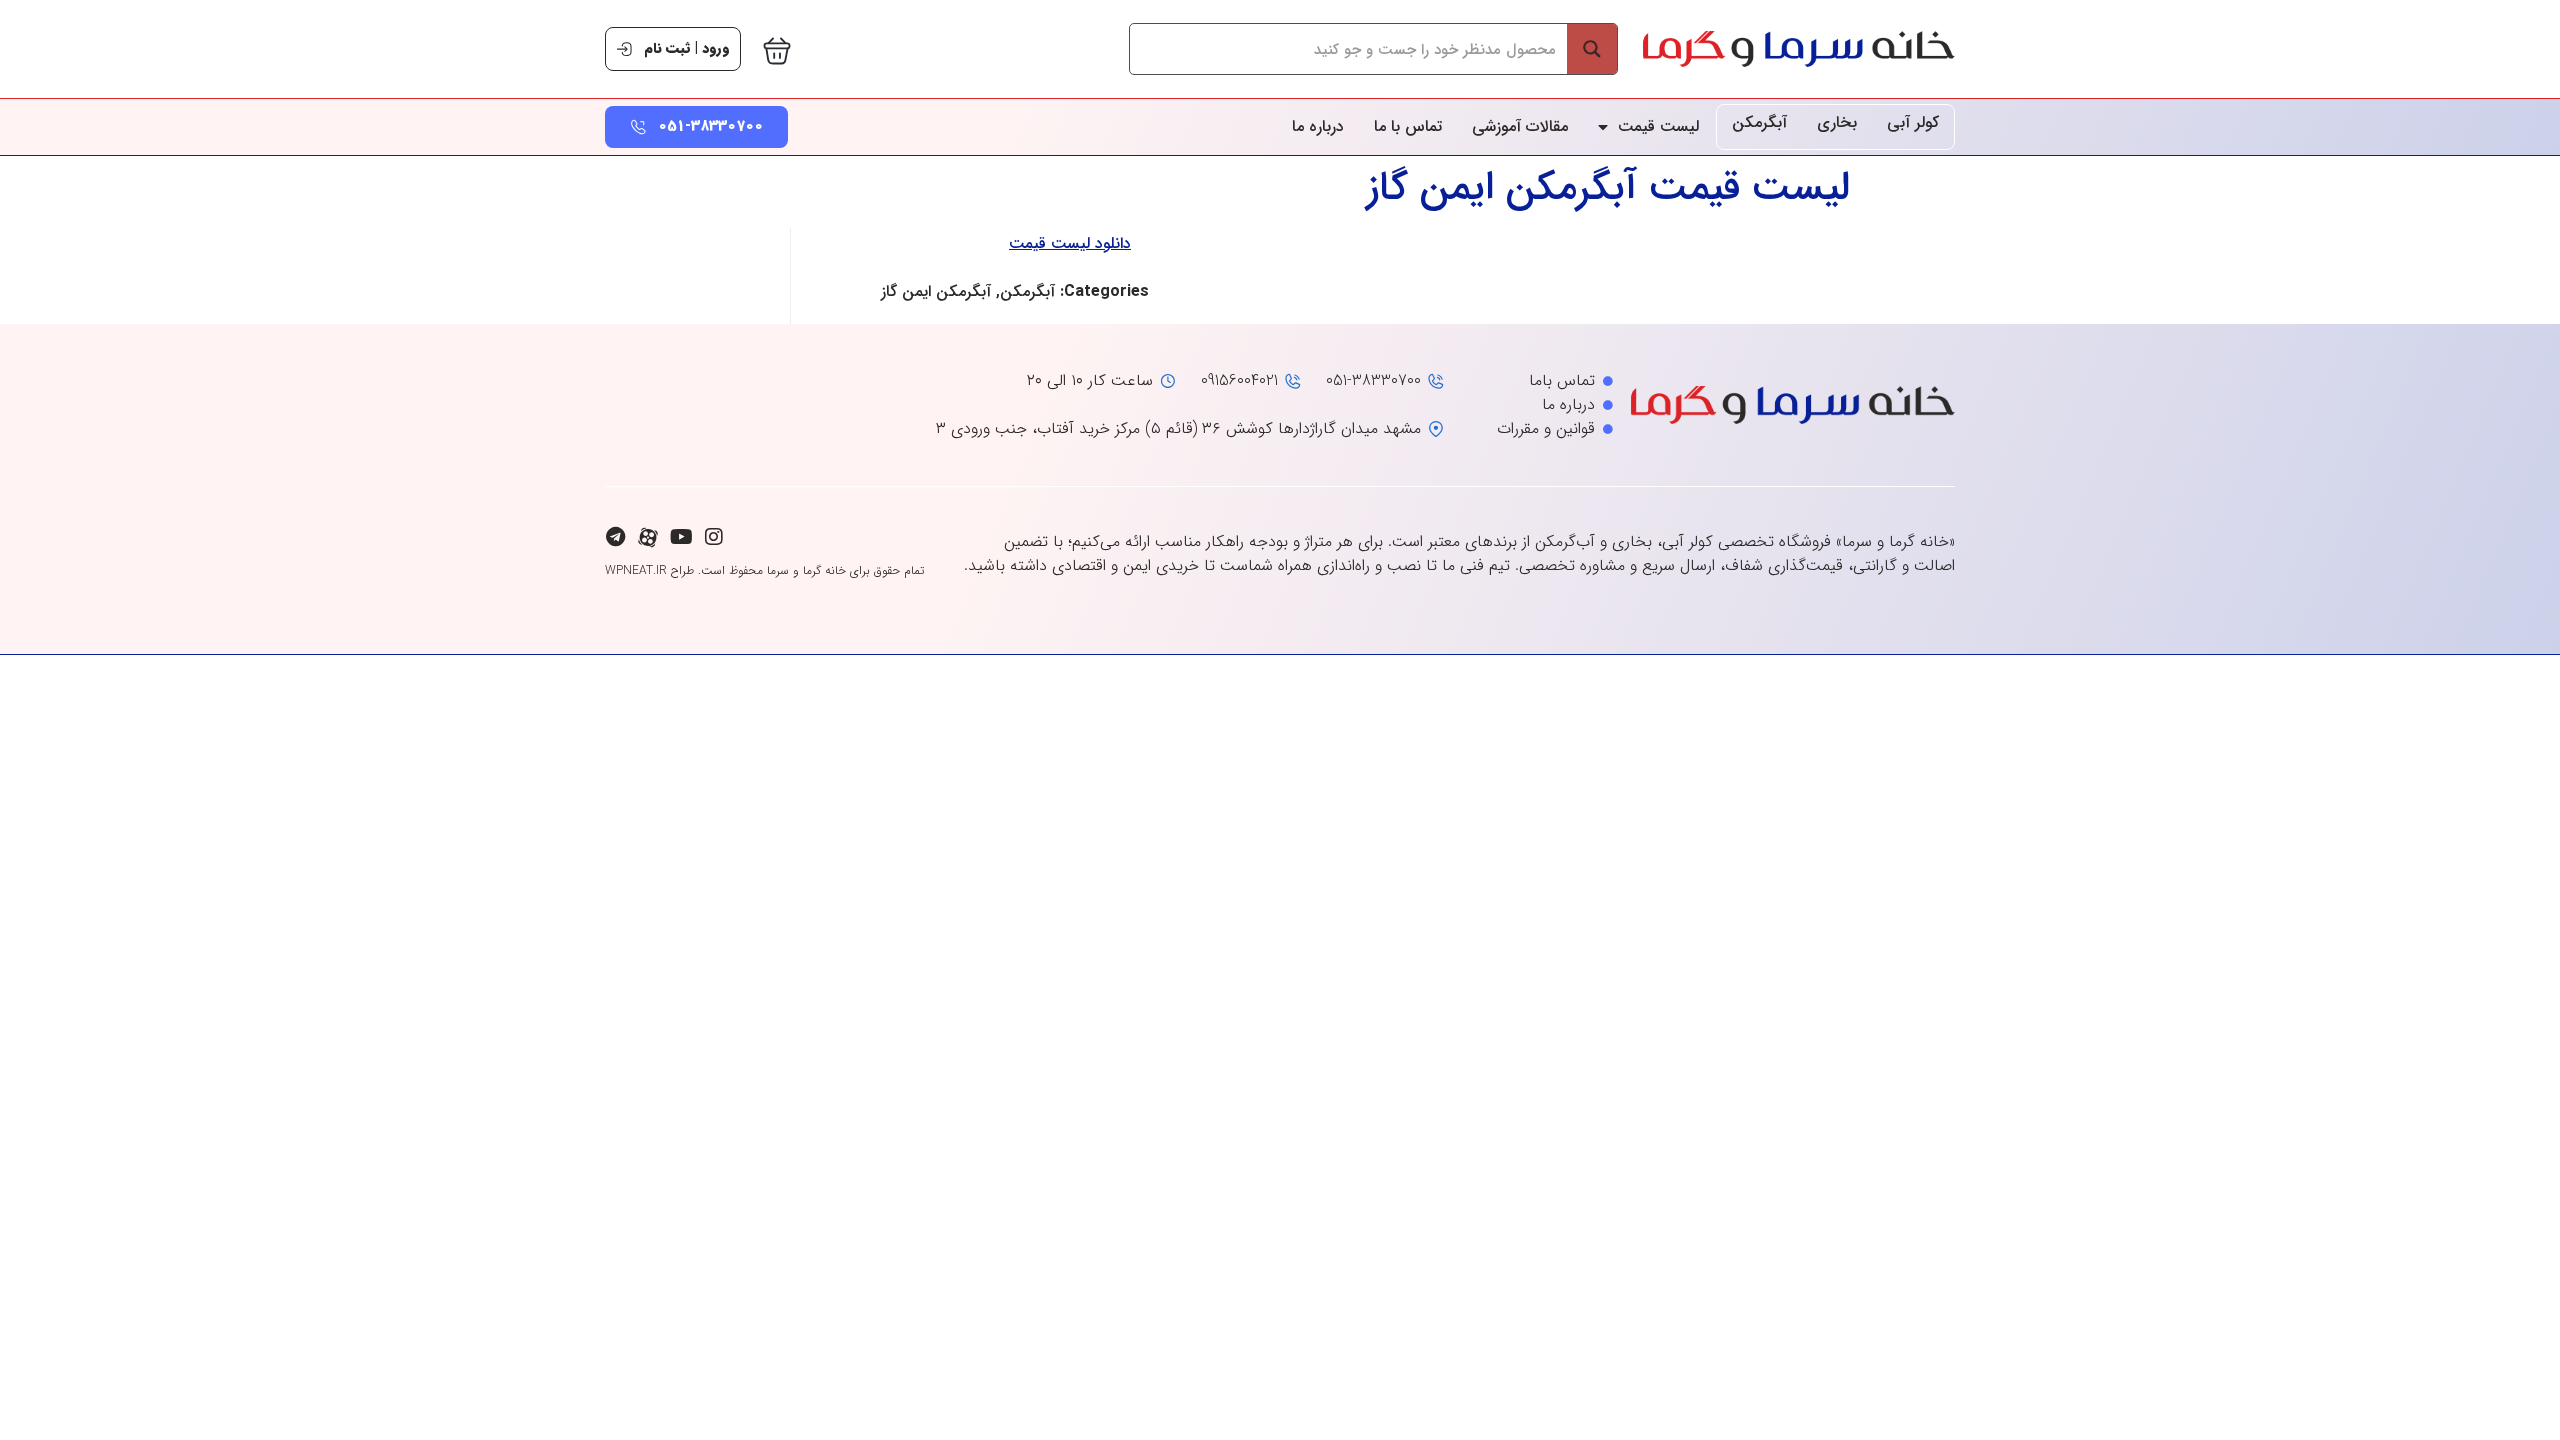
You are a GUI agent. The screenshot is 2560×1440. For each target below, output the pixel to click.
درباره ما (1318, 126)
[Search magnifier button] (1592, 49)
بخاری (1837, 122)
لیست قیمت (1658, 126)
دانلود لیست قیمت (1070, 243)
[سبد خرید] (777, 51)
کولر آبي (1913, 122)
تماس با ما (1408, 126)
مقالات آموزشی (1520, 126)
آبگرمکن (1759, 122)
